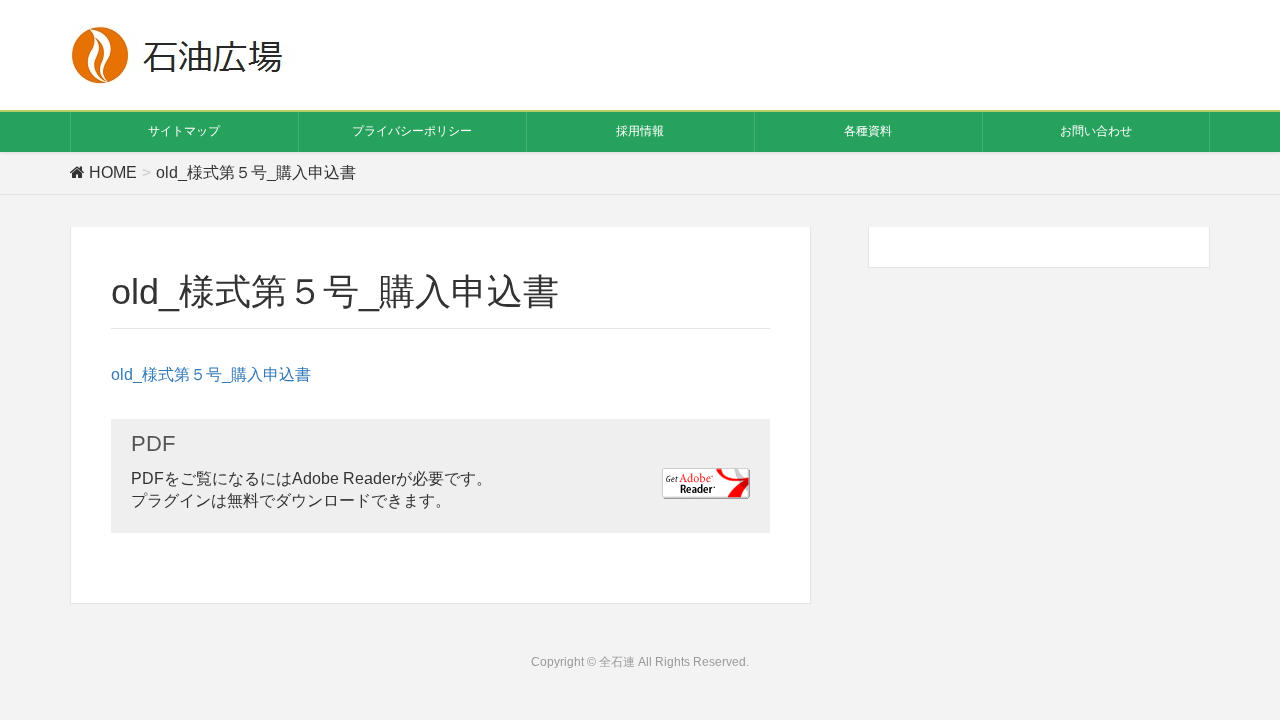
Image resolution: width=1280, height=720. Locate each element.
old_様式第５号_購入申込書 (211, 374)
